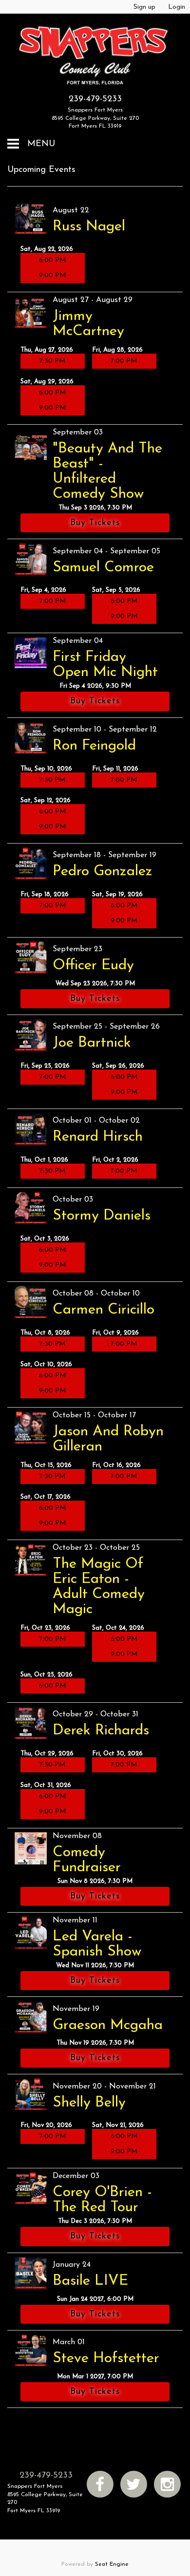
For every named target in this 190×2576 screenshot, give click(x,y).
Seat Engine (112, 2564)
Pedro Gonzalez (103, 872)
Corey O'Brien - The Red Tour (102, 2200)
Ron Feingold (94, 746)
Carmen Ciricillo (104, 1310)
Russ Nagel (89, 227)
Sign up (144, 7)
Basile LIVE (90, 2281)
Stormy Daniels (102, 1216)
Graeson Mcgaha (108, 2025)
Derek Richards (101, 1731)
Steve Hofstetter (106, 2359)
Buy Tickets (95, 523)
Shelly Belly (89, 2103)
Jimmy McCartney (88, 324)
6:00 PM (53, 260)
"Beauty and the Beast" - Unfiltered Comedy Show (107, 471)
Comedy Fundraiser (87, 1860)
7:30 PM (53, 361)
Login (177, 7)
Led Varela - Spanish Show (97, 1944)
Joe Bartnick (92, 1043)
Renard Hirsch (98, 1137)
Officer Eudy (93, 966)
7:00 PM (124, 361)
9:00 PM (53, 275)
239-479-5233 (95, 99)
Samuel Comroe (103, 568)
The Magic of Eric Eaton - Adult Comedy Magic (99, 1587)
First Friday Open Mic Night (105, 665)
